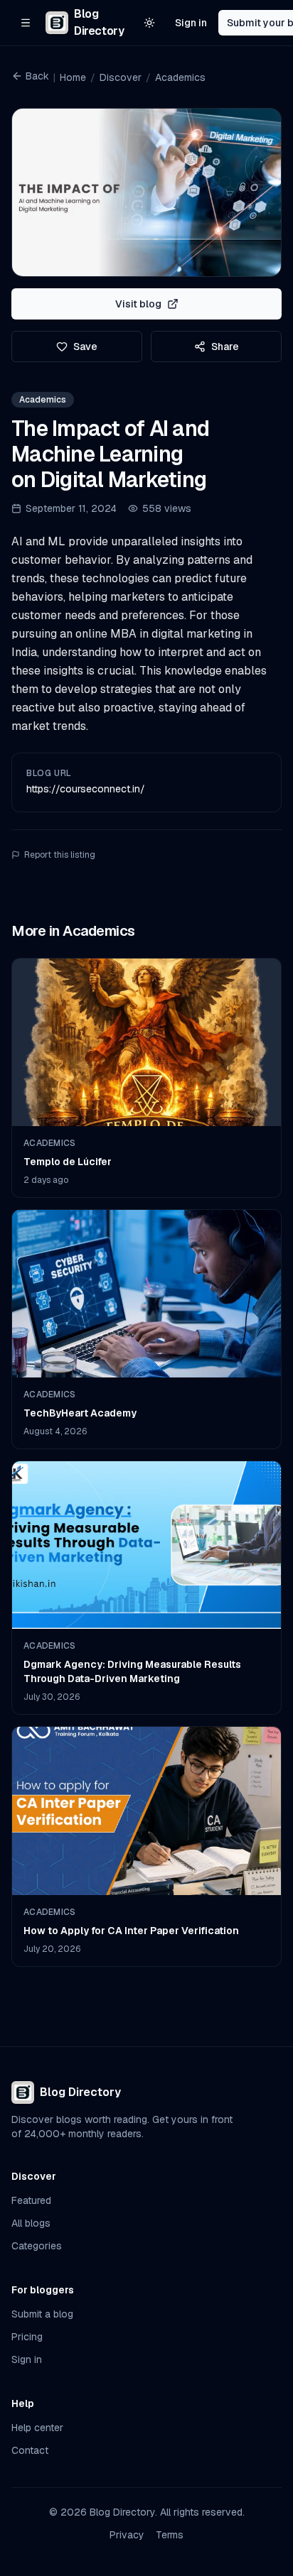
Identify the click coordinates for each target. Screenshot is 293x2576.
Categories (37, 2246)
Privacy (127, 2535)
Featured (31, 2200)
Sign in (191, 23)
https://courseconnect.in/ (86, 789)
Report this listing (60, 855)
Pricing (27, 2337)
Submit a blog (42, 2314)
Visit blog (138, 304)
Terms (170, 2535)
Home (73, 77)
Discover (121, 77)
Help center (37, 2428)
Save (85, 346)
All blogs (31, 2223)
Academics (180, 77)
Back (37, 76)
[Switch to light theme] (149, 23)
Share (225, 346)
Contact (30, 2450)
